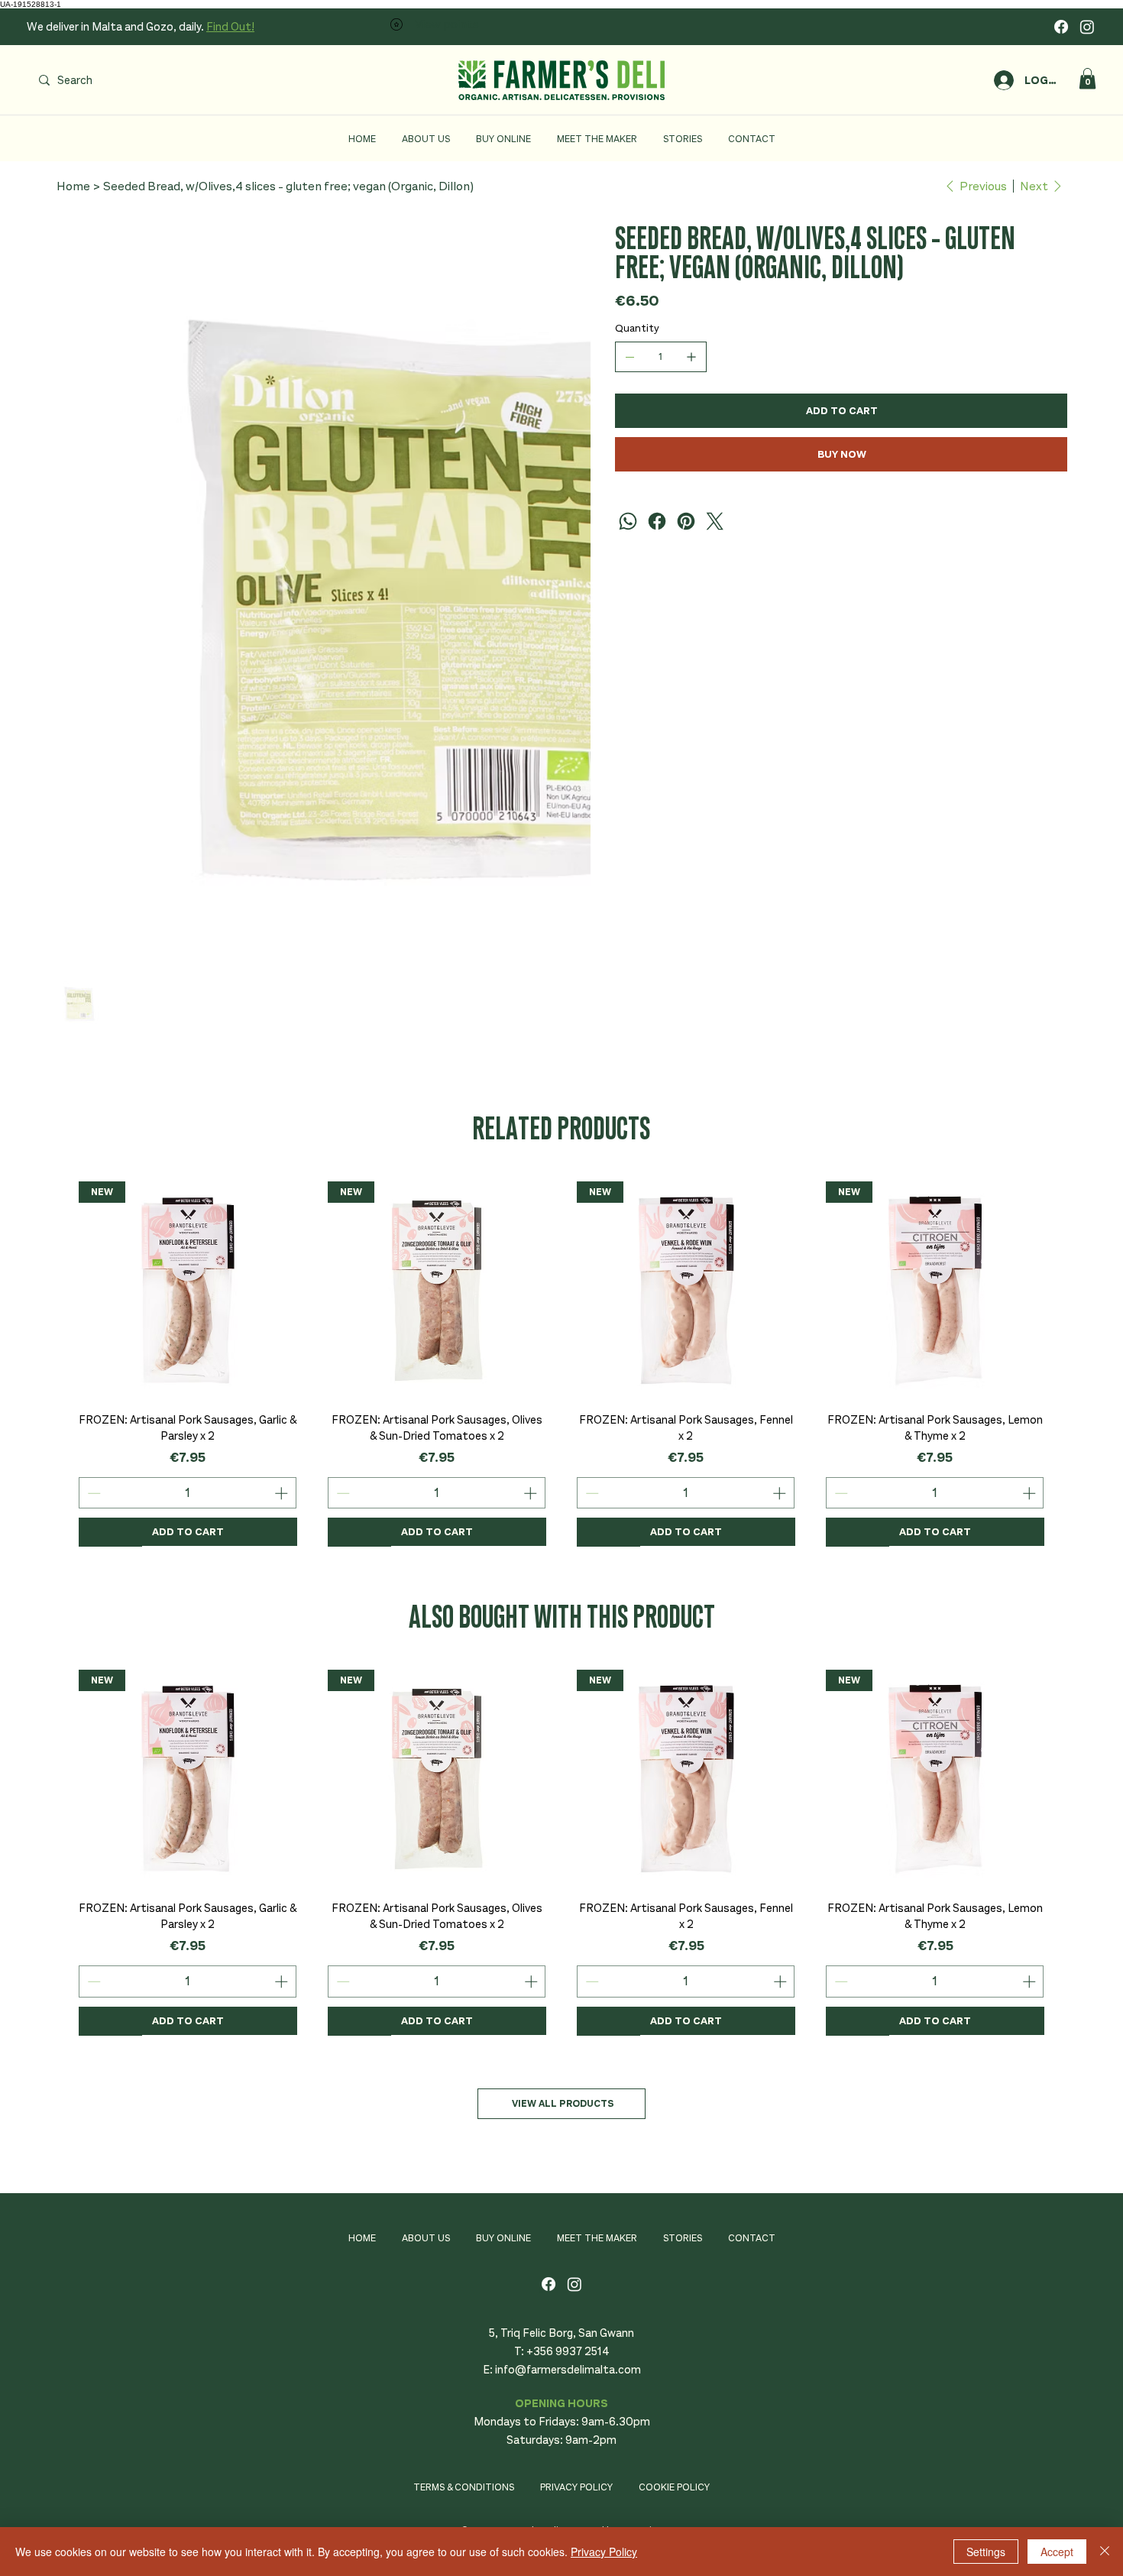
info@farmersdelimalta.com (568, 2370)
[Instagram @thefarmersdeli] (1087, 27)
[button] (1087, 78)
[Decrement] (92, 1493)
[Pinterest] (686, 521)
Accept (1057, 2552)
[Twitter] (715, 521)
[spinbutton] (187, 1493)
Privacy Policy (604, 2552)
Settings (986, 2552)
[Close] (1105, 2552)
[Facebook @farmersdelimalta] (1061, 27)
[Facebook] (657, 521)
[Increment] (283, 1493)
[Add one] (691, 357)
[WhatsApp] (628, 521)
